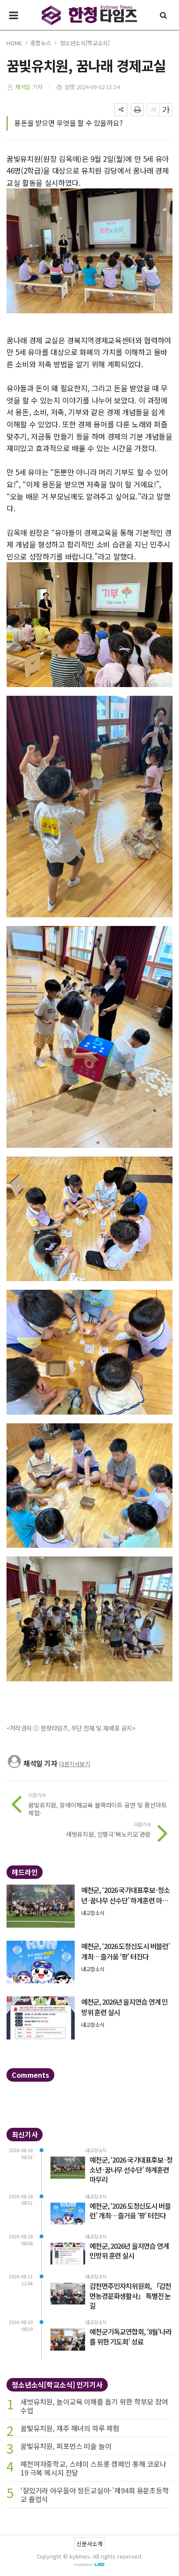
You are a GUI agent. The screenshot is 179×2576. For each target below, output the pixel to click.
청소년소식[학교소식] (85, 43)
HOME (14, 43)
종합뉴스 (41, 43)
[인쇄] (137, 110)
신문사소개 (89, 2544)
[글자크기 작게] (153, 110)
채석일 (23, 87)
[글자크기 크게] (166, 110)
